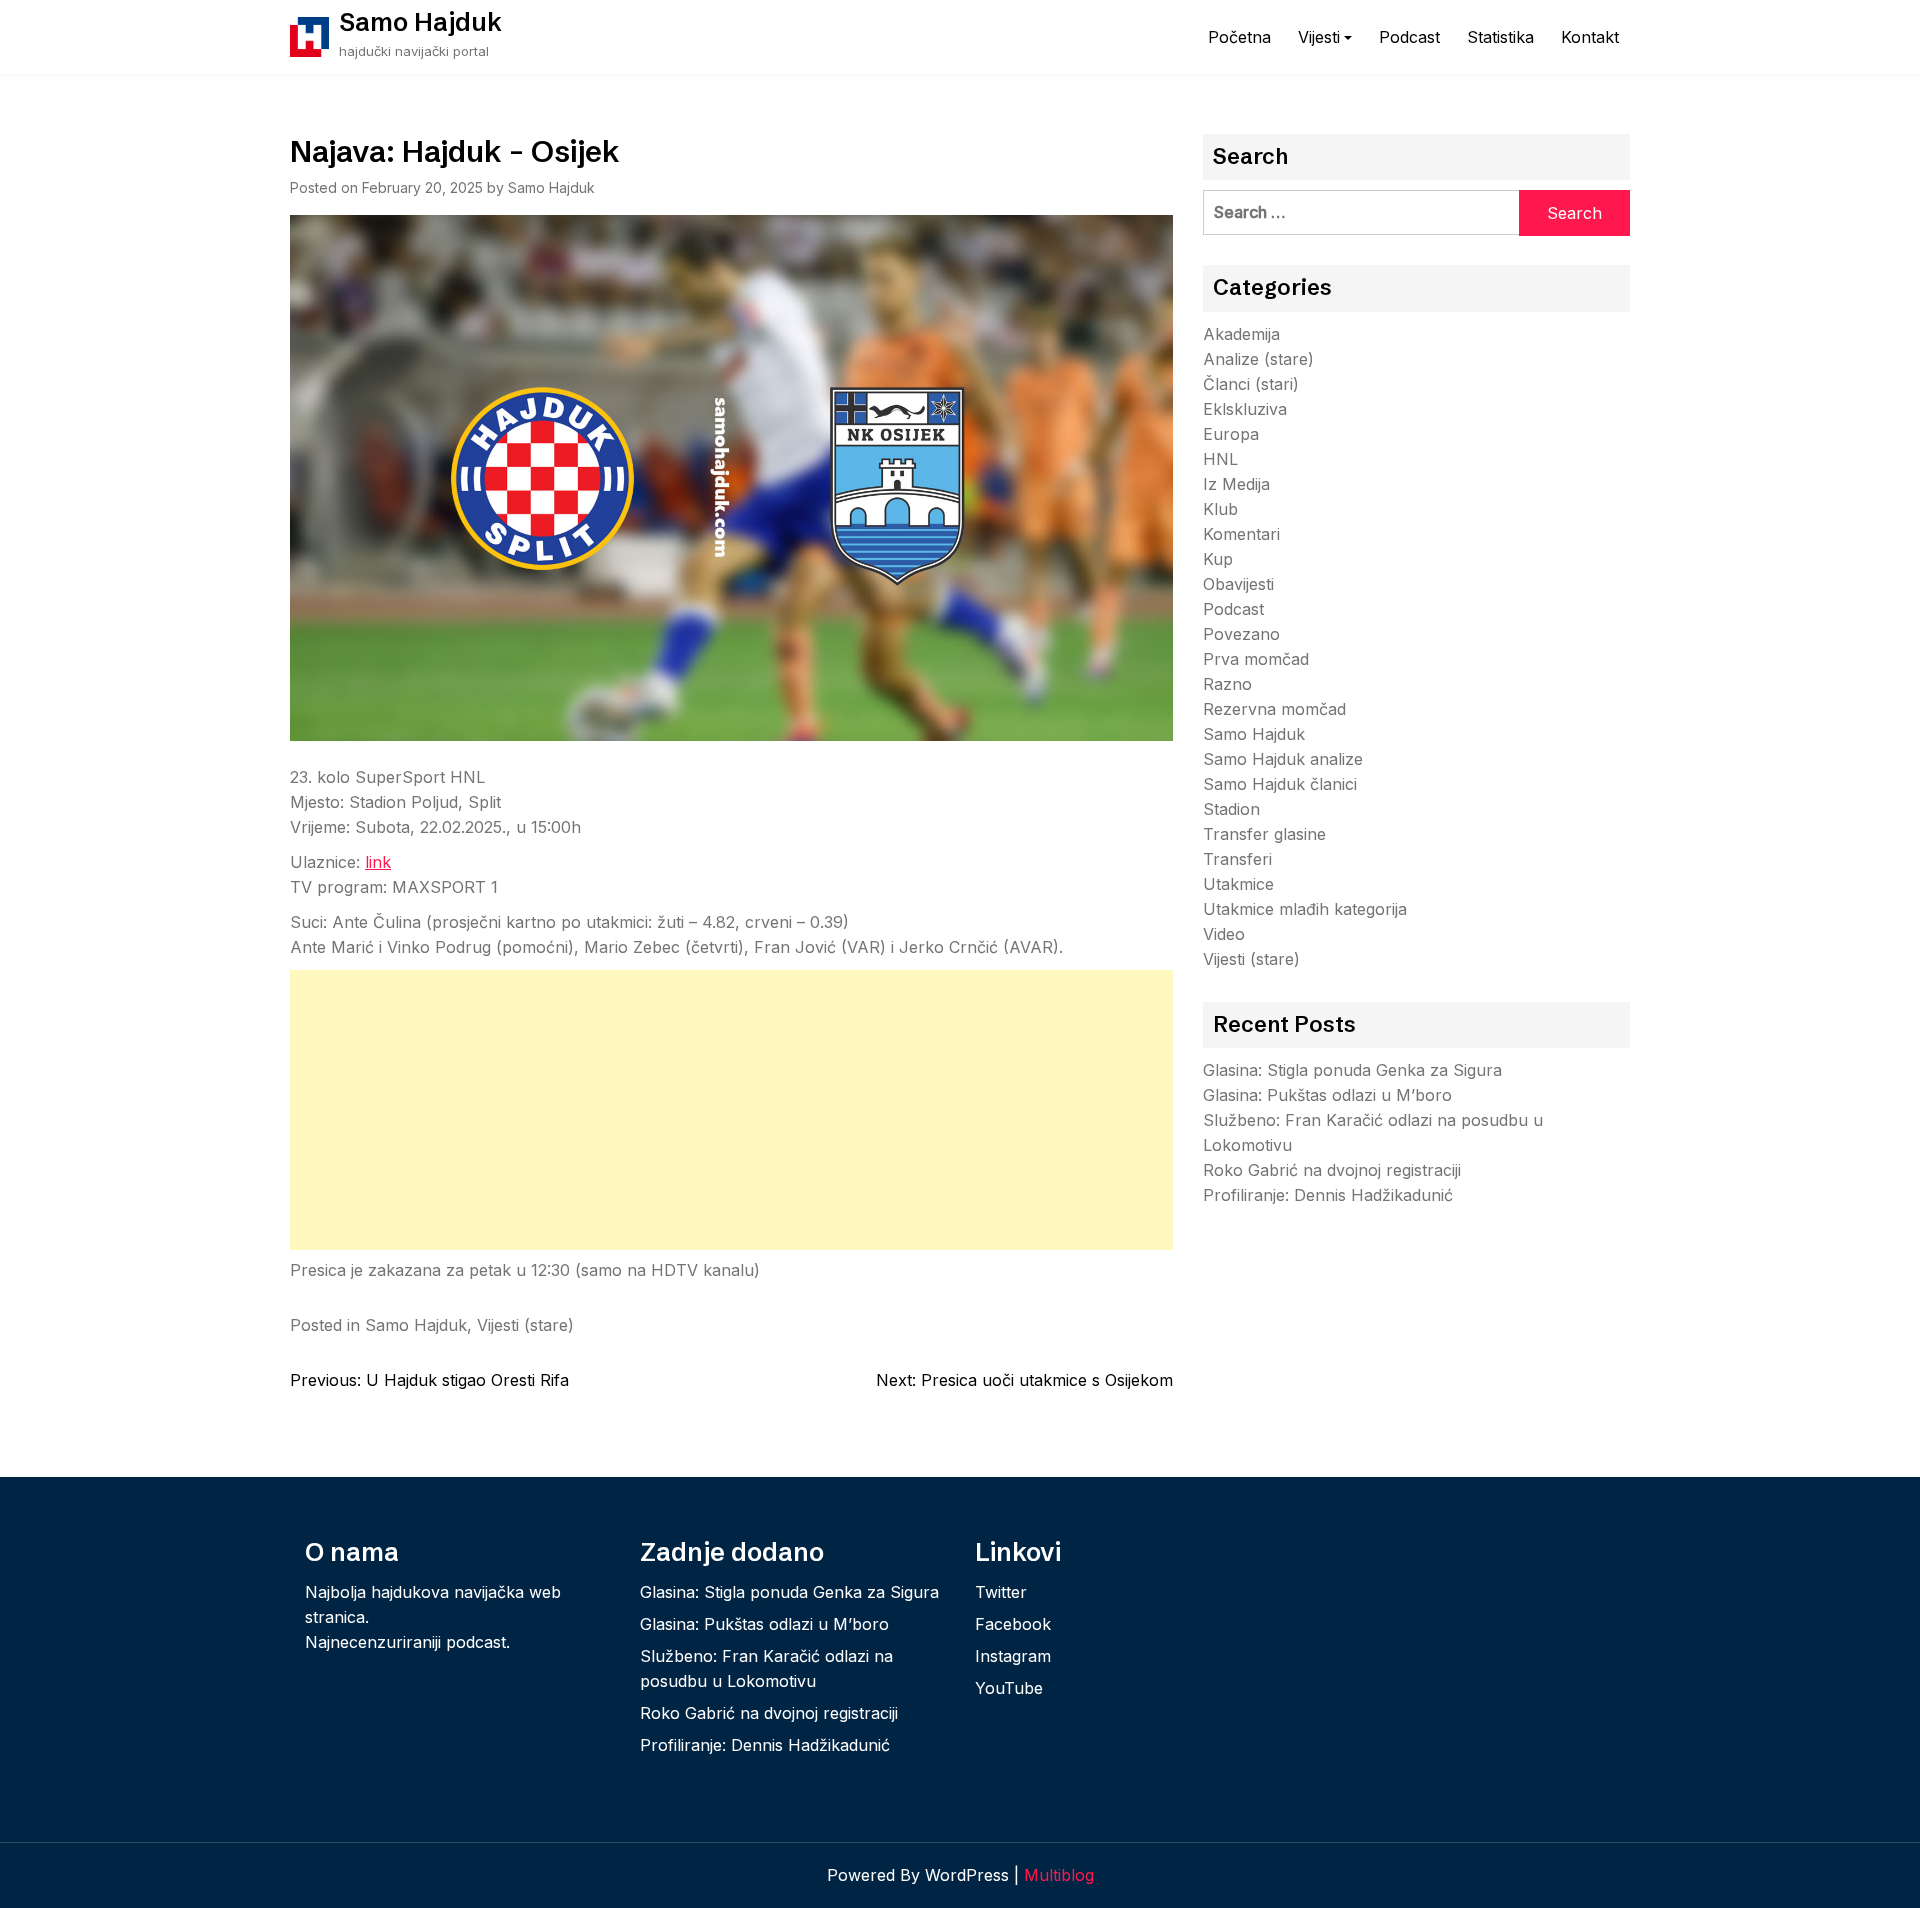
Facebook (1013, 1624)
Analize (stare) (1258, 359)
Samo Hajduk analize (1283, 759)
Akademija (1241, 334)
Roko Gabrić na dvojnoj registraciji (1332, 1170)
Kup (1218, 559)
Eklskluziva (1245, 409)
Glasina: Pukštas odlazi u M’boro (1327, 1095)
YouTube (1009, 1688)
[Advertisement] (731, 1110)
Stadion (1231, 809)
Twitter (1001, 1592)
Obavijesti (1238, 584)
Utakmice (1238, 884)
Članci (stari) (1251, 384)
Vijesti (1319, 37)
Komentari (1241, 534)
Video (1224, 934)
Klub (1220, 509)
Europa (1231, 434)
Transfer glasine (1264, 834)
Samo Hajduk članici (1280, 784)
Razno (1227, 684)
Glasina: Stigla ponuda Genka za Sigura (1352, 1070)
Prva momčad (1256, 659)
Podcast (1409, 37)
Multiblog (1059, 1875)
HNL (1220, 459)
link (378, 862)
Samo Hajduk (420, 22)
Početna (1239, 37)
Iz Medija (1236, 484)
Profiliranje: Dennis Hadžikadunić (1328, 1195)
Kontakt (1590, 37)
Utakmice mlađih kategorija (1305, 909)
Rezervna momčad (1274, 709)
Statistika (1500, 37)
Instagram (1013, 1656)
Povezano (1241, 634)
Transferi (1237, 859)
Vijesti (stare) (525, 1325)
